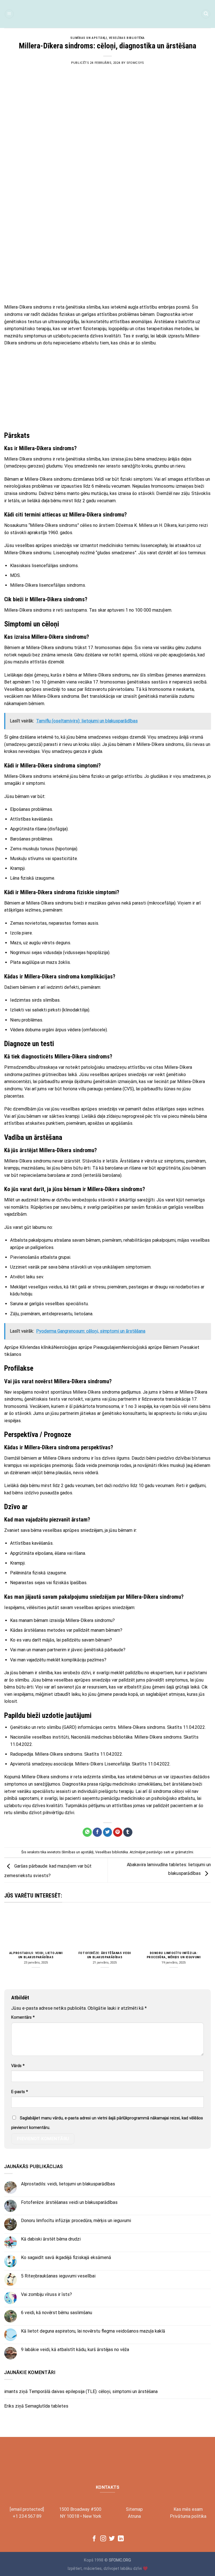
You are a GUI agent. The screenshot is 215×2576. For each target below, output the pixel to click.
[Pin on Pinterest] (118, 1832)
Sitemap (134, 2509)
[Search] (206, 14)
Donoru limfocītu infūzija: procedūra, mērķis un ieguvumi (174, 1955)
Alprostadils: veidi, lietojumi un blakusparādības (36, 1955)
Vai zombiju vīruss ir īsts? (46, 2294)
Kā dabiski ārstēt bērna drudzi (51, 2239)
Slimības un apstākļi (88, 38)
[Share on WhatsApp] (87, 1832)
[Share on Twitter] (108, 1832)
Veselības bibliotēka (127, 38)
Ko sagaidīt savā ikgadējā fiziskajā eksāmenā (66, 2257)
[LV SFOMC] (107, 14)
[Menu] (9, 14)
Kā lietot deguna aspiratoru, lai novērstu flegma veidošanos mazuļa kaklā (93, 2331)
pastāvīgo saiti (158, 1852)
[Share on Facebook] (97, 1832)
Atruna (134, 2516)
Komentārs (23, 2017)
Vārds (18, 2066)
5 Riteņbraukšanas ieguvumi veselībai (58, 2276)
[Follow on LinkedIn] (121, 2539)
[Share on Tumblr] (128, 1832)
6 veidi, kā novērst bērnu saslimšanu (57, 2313)
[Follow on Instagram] (103, 2539)
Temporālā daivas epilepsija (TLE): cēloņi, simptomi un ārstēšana (93, 2391)
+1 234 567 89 (27, 2516)
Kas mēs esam (188, 2509)
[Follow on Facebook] (94, 2539)
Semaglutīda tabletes (47, 2406)
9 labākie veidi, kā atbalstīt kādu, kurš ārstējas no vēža (75, 2350)
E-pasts (20, 2092)
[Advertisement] (107, 259)
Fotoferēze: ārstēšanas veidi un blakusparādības (105, 1955)
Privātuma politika (188, 2516)
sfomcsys (135, 63)
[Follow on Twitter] (112, 2539)
